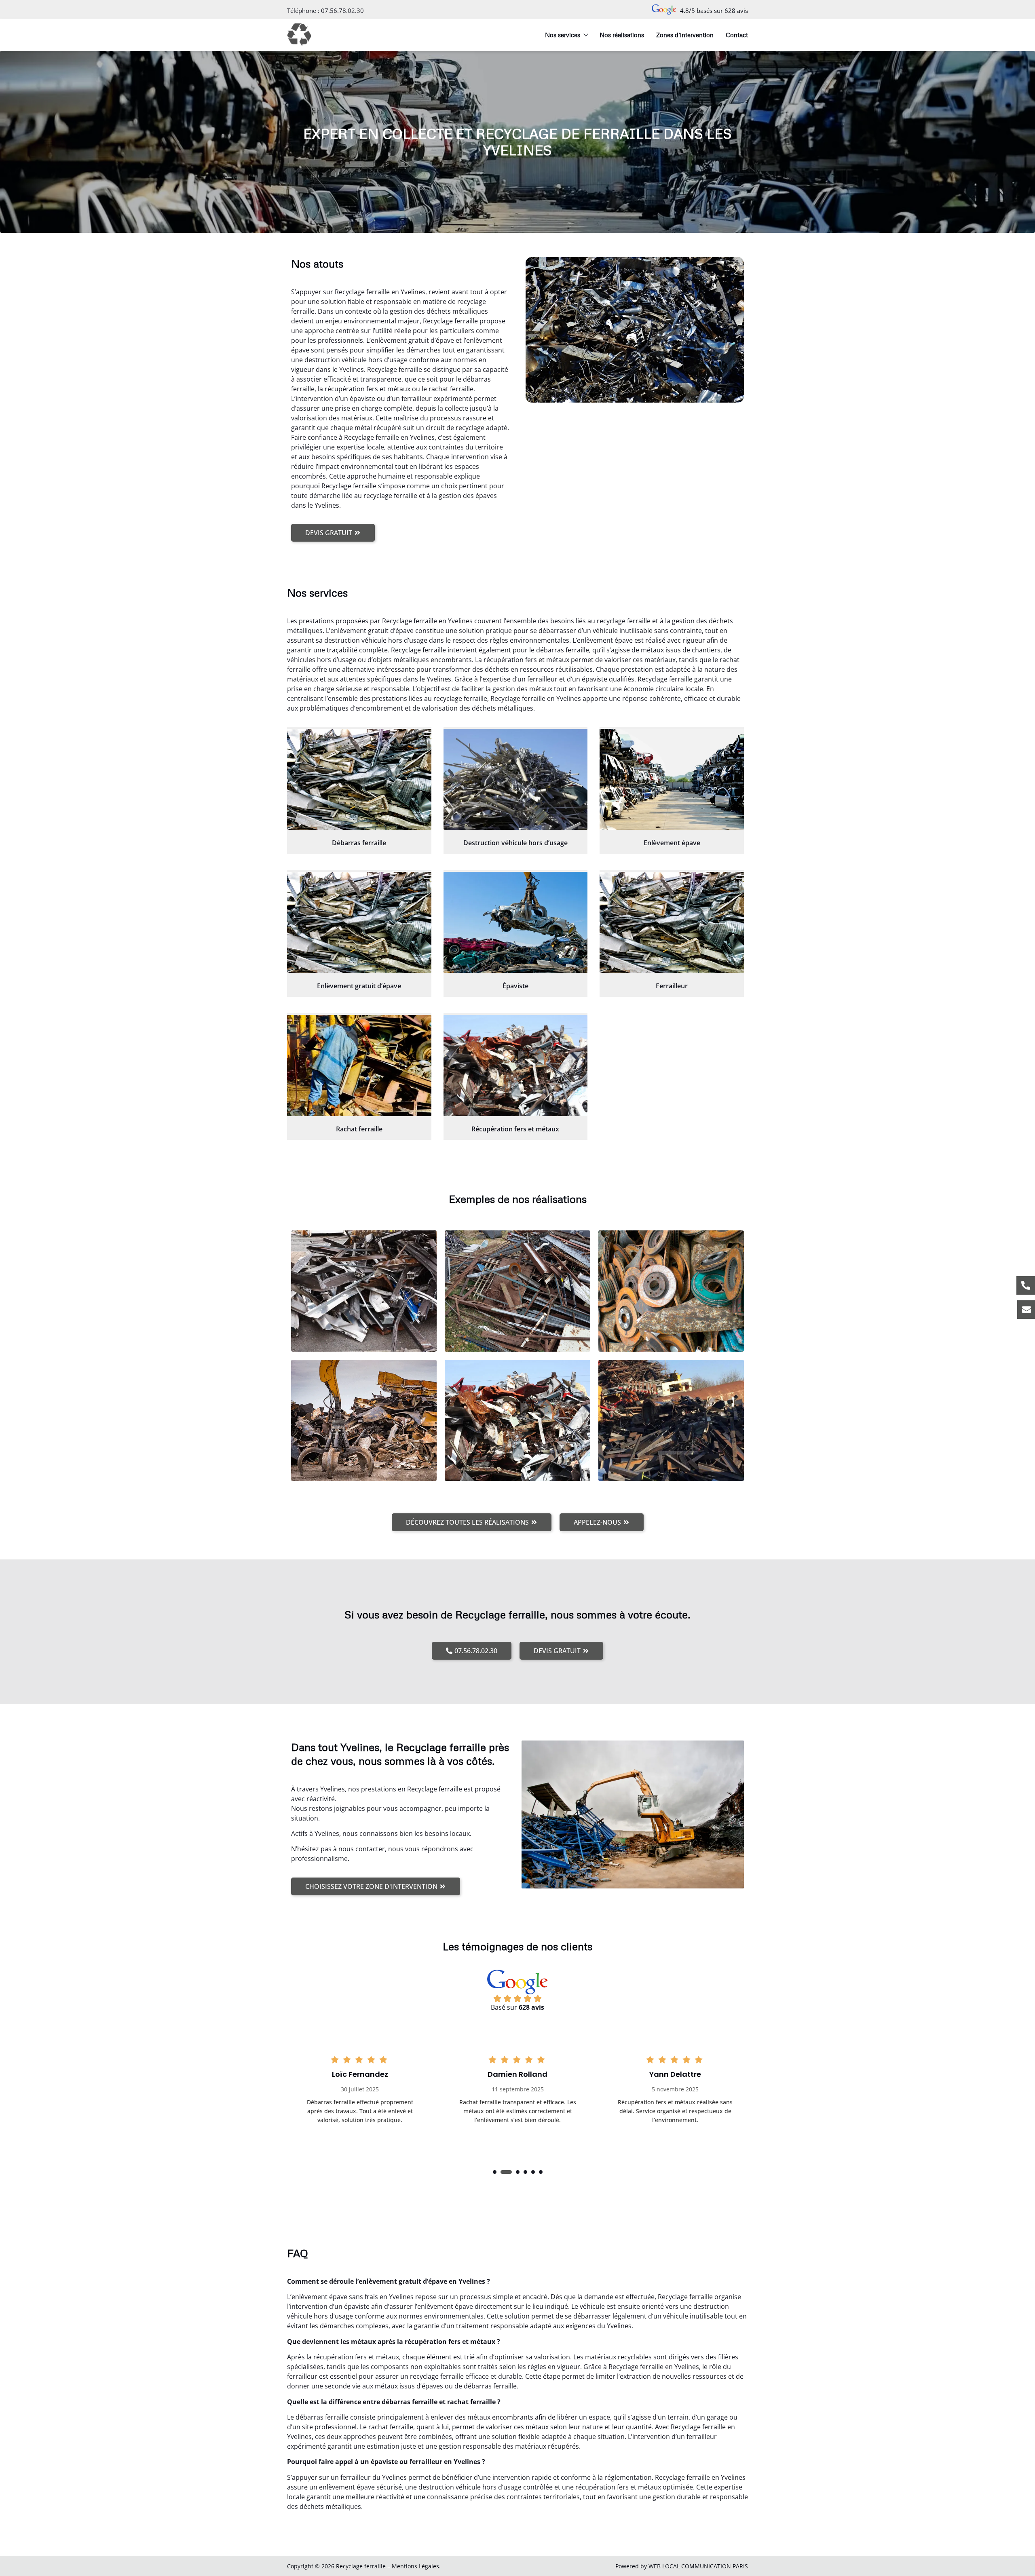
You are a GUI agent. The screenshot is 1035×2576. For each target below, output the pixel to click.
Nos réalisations (622, 35)
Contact (737, 35)
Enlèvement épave (672, 843)
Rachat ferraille (359, 1129)
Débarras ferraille (359, 843)
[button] (495, 2172)
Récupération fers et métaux (515, 1129)
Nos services (563, 35)
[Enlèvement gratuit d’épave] (359, 922)
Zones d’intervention (685, 35)
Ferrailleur (672, 986)
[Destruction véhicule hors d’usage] (516, 779)
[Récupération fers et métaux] (516, 1065)
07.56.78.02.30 (342, 11)
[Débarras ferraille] (359, 779)
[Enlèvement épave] (672, 779)
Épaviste (515, 986)
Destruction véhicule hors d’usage (515, 843)
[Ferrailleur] (672, 922)
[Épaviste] (516, 922)
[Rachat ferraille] (359, 1065)
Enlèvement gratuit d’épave (359, 986)
